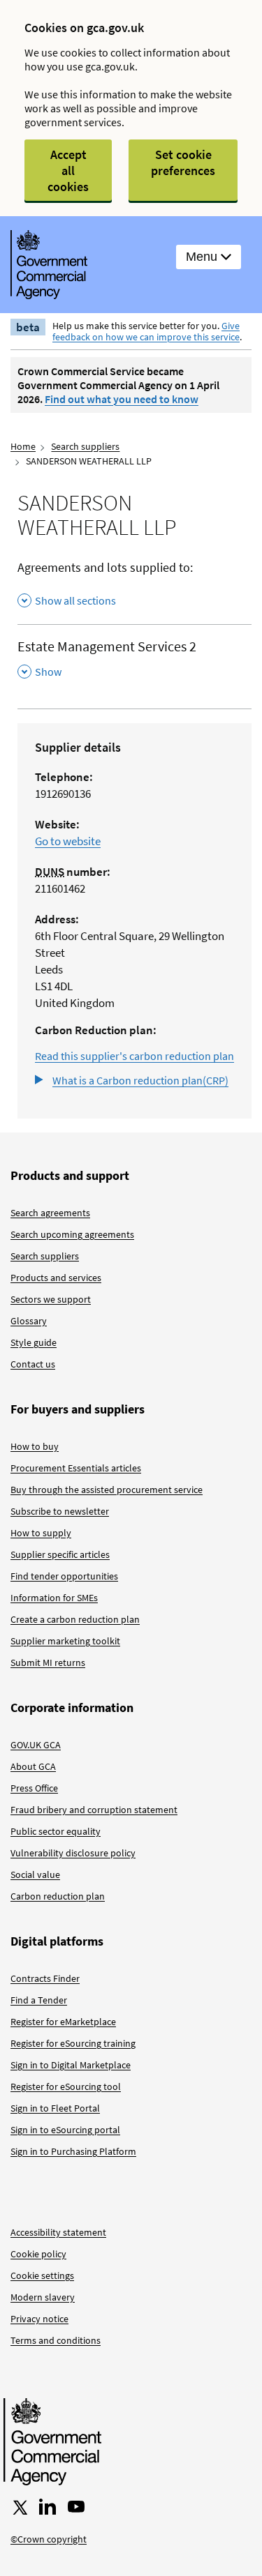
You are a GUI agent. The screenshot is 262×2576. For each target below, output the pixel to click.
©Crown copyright (49, 2539)
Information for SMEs (54, 1598)
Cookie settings (42, 2275)
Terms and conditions (56, 2340)
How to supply (41, 1533)
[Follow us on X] (19, 2507)
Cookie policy (38, 2254)
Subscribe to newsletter (60, 1511)
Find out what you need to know (122, 399)
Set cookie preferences (183, 162)
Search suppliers (85, 446)
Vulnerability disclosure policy (73, 1853)
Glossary (29, 1321)
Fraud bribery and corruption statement (94, 1810)
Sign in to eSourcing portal (65, 2130)
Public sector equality (56, 1831)
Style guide (34, 1342)
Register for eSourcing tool (66, 2086)
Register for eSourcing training (73, 2043)
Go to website (68, 841)
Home (23, 446)
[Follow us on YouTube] (76, 2507)
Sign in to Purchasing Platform (73, 2151)
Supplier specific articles (60, 1554)
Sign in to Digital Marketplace (71, 2065)
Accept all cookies (68, 171)
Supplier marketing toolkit (65, 1641)
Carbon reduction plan (58, 1896)
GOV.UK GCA (36, 1745)
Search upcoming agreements (72, 1234)
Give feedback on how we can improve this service (146, 331)
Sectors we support (51, 1299)
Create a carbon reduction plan (75, 1619)
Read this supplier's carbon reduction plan (134, 1056)
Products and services (56, 1278)
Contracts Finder (45, 1978)
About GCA (33, 1766)
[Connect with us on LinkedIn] (48, 2507)
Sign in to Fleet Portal (55, 2108)
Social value (35, 1874)
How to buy (35, 1446)
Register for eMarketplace (63, 2022)
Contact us (33, 1364)
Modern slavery (43, 2297)
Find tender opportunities (64, 1576)
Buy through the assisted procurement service (107, 1490)
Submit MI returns (48, 1662)
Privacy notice (39, 2319)
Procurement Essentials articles (76, 1468)
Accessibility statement (58, 2232)
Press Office (34, 1788)
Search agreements (50, 1213)
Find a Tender (39, 2000)
